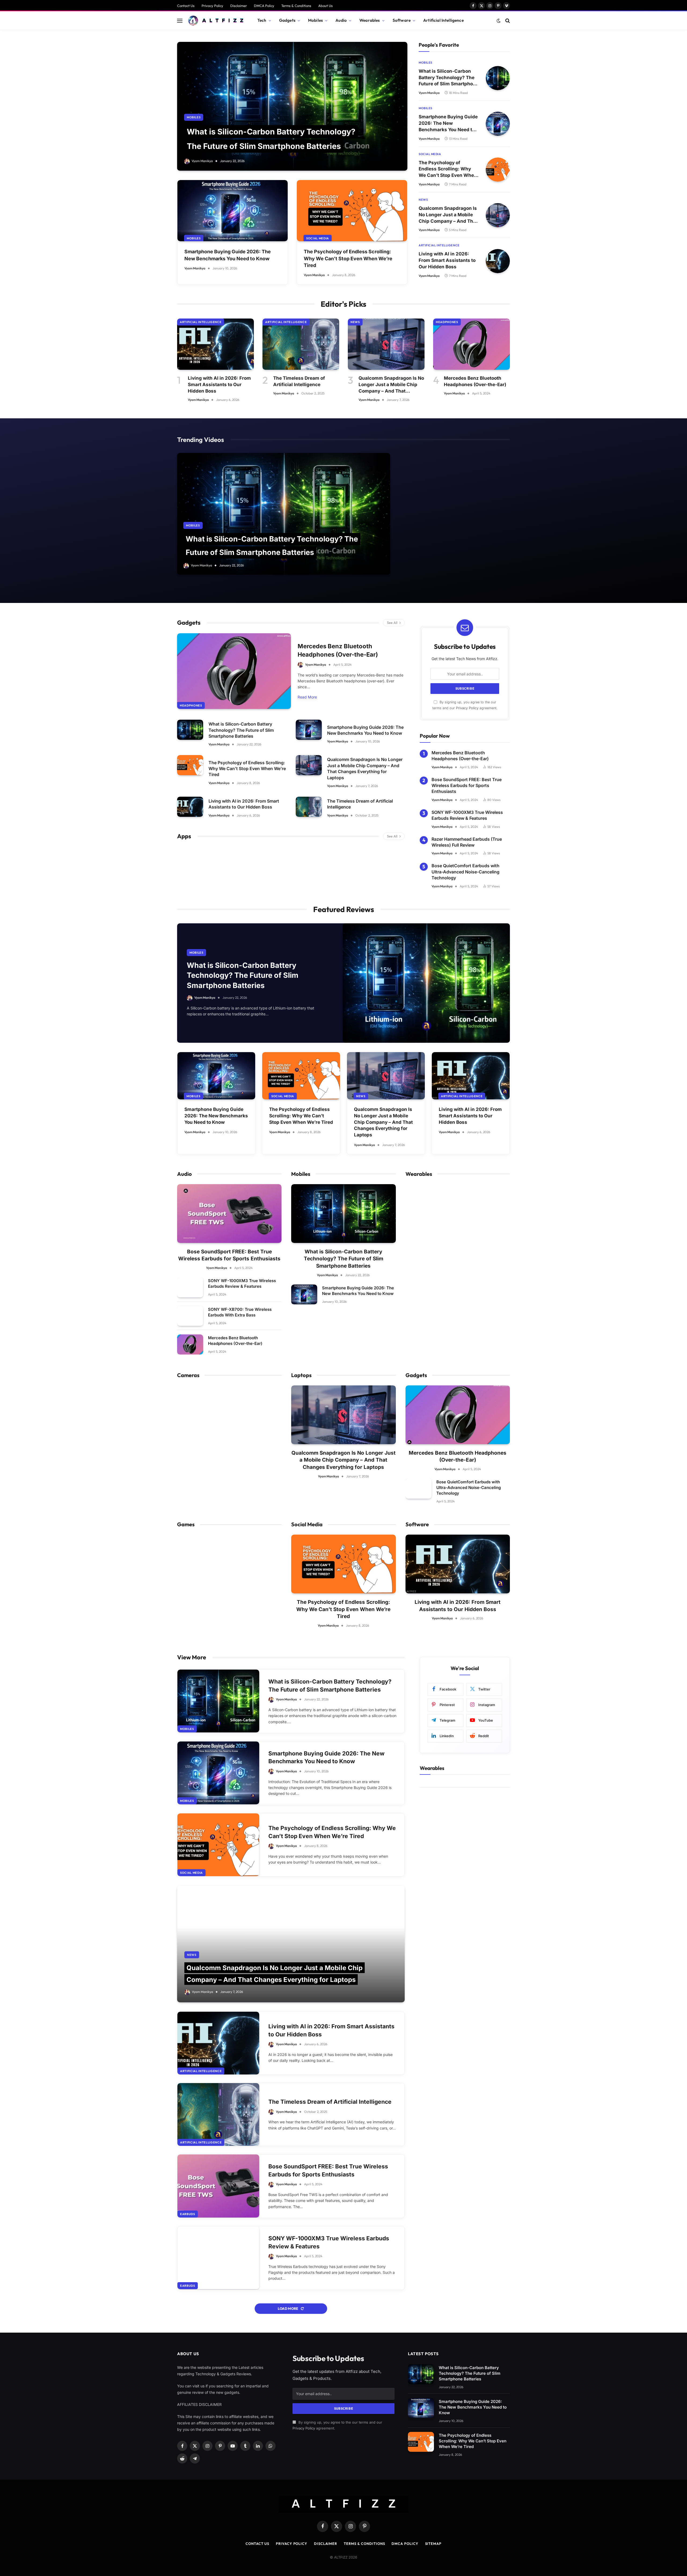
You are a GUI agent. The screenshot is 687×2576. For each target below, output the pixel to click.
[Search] (507, 21)
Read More (307, 697)
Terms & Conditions (296, 6)
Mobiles (315, 20)
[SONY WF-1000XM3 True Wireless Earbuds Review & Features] (190, 1287)
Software (402, 20)
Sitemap (433, 2544)
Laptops (301, 1375)
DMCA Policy (264, 6)
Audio (341, 20)
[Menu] (180, 21)
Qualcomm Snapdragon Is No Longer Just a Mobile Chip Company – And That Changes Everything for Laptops (448, 215)
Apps (184, 836)
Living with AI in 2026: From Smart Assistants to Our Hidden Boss (447, 260)
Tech (262, 20)
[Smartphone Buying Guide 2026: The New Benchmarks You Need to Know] (233, 211)
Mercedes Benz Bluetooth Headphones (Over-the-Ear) (475, 381)
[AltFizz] (215, 21)
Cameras (188, 1375)
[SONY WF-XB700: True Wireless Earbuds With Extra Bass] (190, 1316)
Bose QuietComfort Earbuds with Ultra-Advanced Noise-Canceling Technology (465, 872)
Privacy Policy (212, 6)
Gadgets (287, 20)
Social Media (318, 238)
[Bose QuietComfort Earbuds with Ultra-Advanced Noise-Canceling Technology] (419, 1489)
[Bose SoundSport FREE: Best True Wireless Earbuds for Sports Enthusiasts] (229, 1214)
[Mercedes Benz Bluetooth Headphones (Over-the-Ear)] (472, 344)
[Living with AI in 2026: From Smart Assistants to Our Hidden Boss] (498, 261)
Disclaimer (239, 6)
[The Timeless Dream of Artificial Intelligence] (301, 344)
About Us (326, 6)
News (423, 200)
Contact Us (186, 6)
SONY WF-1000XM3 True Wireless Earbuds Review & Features (467, 815)
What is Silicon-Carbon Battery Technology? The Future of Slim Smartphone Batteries (449, 78)
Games (186, 1524)
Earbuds (188, 2214)
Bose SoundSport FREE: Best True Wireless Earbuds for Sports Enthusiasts (467, 786)
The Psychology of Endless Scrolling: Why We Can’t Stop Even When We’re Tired (348, 258)
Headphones (447, 322)
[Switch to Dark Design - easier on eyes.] (499, 21)
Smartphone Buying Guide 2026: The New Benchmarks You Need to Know (228, 255)
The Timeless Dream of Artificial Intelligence (299, 381)
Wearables (370, 20)
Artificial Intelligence (443, 20)
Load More (288, 2308)
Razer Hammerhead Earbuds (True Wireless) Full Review (467, 842)
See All (392, 623)
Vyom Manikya (202, 161)
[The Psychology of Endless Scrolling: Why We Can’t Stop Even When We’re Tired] (352, 211)
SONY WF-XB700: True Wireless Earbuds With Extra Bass (240, 1312)
